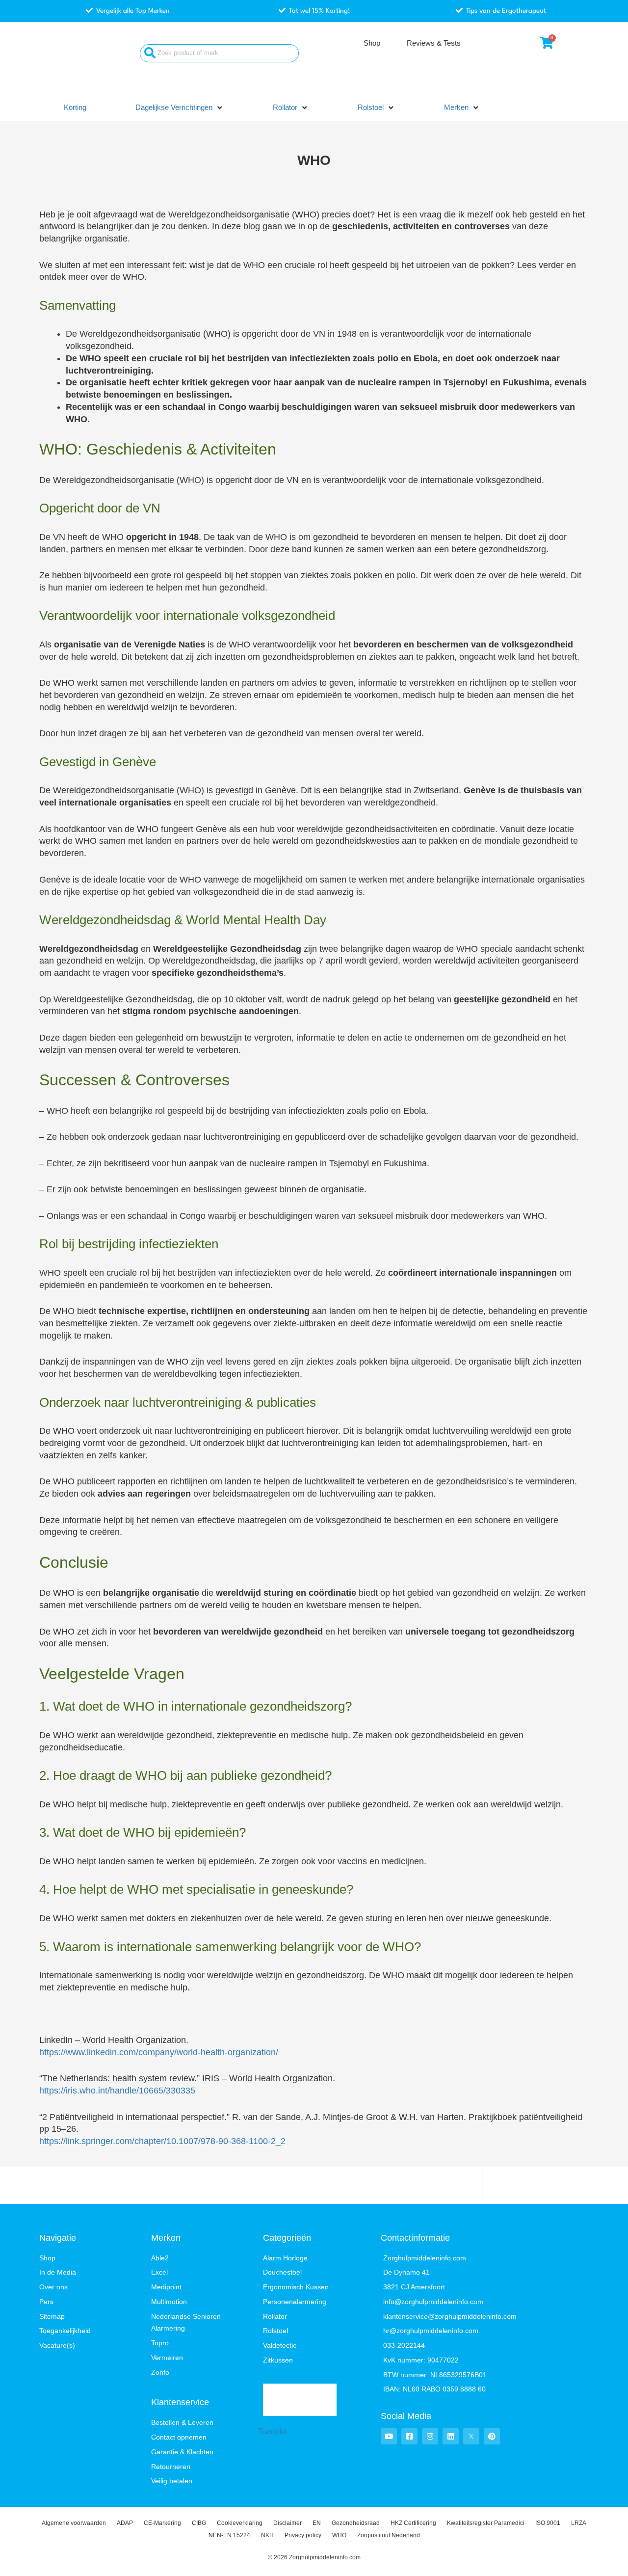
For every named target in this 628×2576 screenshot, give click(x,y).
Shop (372, 43)
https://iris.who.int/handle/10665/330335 (117, 2091)
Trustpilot (273, 2431)
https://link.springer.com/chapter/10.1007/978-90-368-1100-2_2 (162, 2141)
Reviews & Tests (434, 43)
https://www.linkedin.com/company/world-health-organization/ (159, 2052)
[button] (180, 108)
